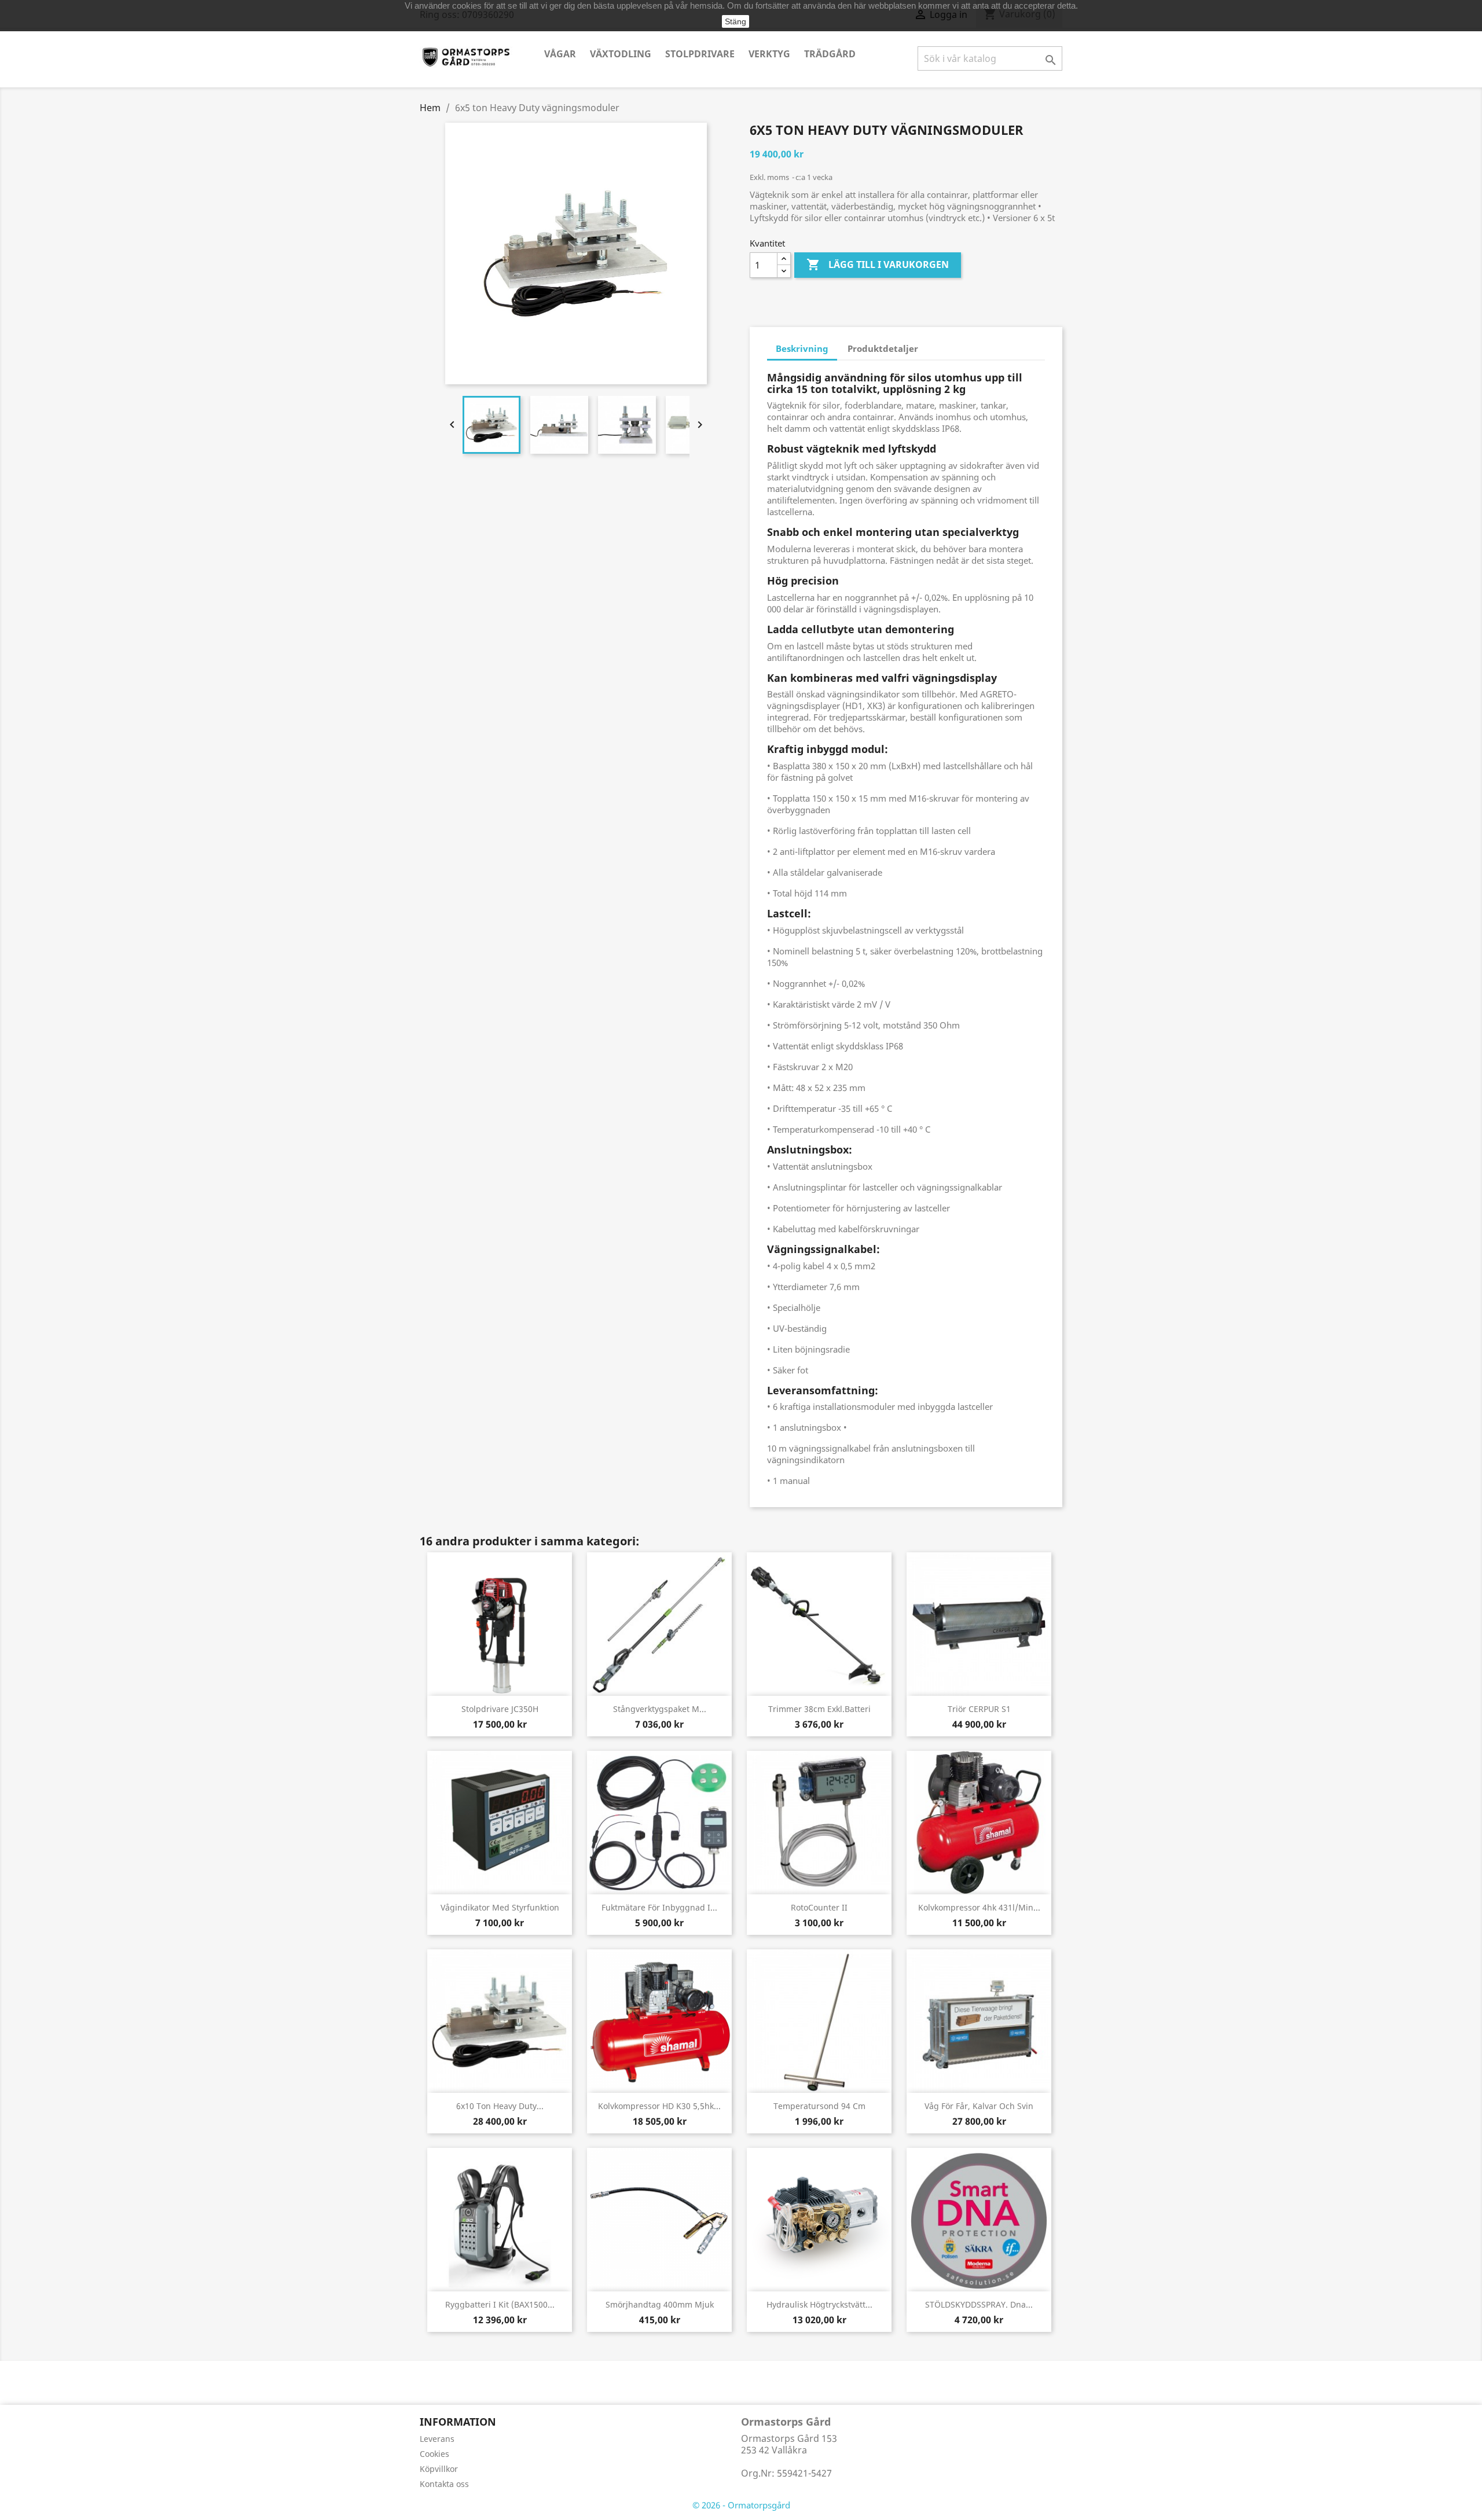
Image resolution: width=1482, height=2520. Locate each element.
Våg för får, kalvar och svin (979, 2106)
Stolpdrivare (700, 54)
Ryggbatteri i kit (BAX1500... (500, 2304)
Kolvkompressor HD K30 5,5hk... (659, 2106)
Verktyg (769, 54)
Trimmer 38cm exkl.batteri (819, 1709)
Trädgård (830, 54)
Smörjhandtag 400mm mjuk (660, 2304)
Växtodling (621, 54)
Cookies (434, 2454)
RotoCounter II (819, 1907)
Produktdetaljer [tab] (883, 348)
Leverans (437, 2439)
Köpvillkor (439, 2469)
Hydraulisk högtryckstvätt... (819, 2304)
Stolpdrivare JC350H (500, 1709)
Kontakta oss (444, 2484)
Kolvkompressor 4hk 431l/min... (979, 1907)
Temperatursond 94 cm (819, 2106)
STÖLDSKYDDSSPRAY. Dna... (979, 2304)
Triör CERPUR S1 (979, 1709)
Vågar (560, 54)
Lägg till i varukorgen (878, 265)
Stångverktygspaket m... (660, 1709)
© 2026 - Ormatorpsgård (741, 2505)
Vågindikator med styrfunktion (500, 1907)
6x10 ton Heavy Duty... (500, 2106)
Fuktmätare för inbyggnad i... (659, 1907)
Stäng (736, 21)
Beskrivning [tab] (802, 348)
